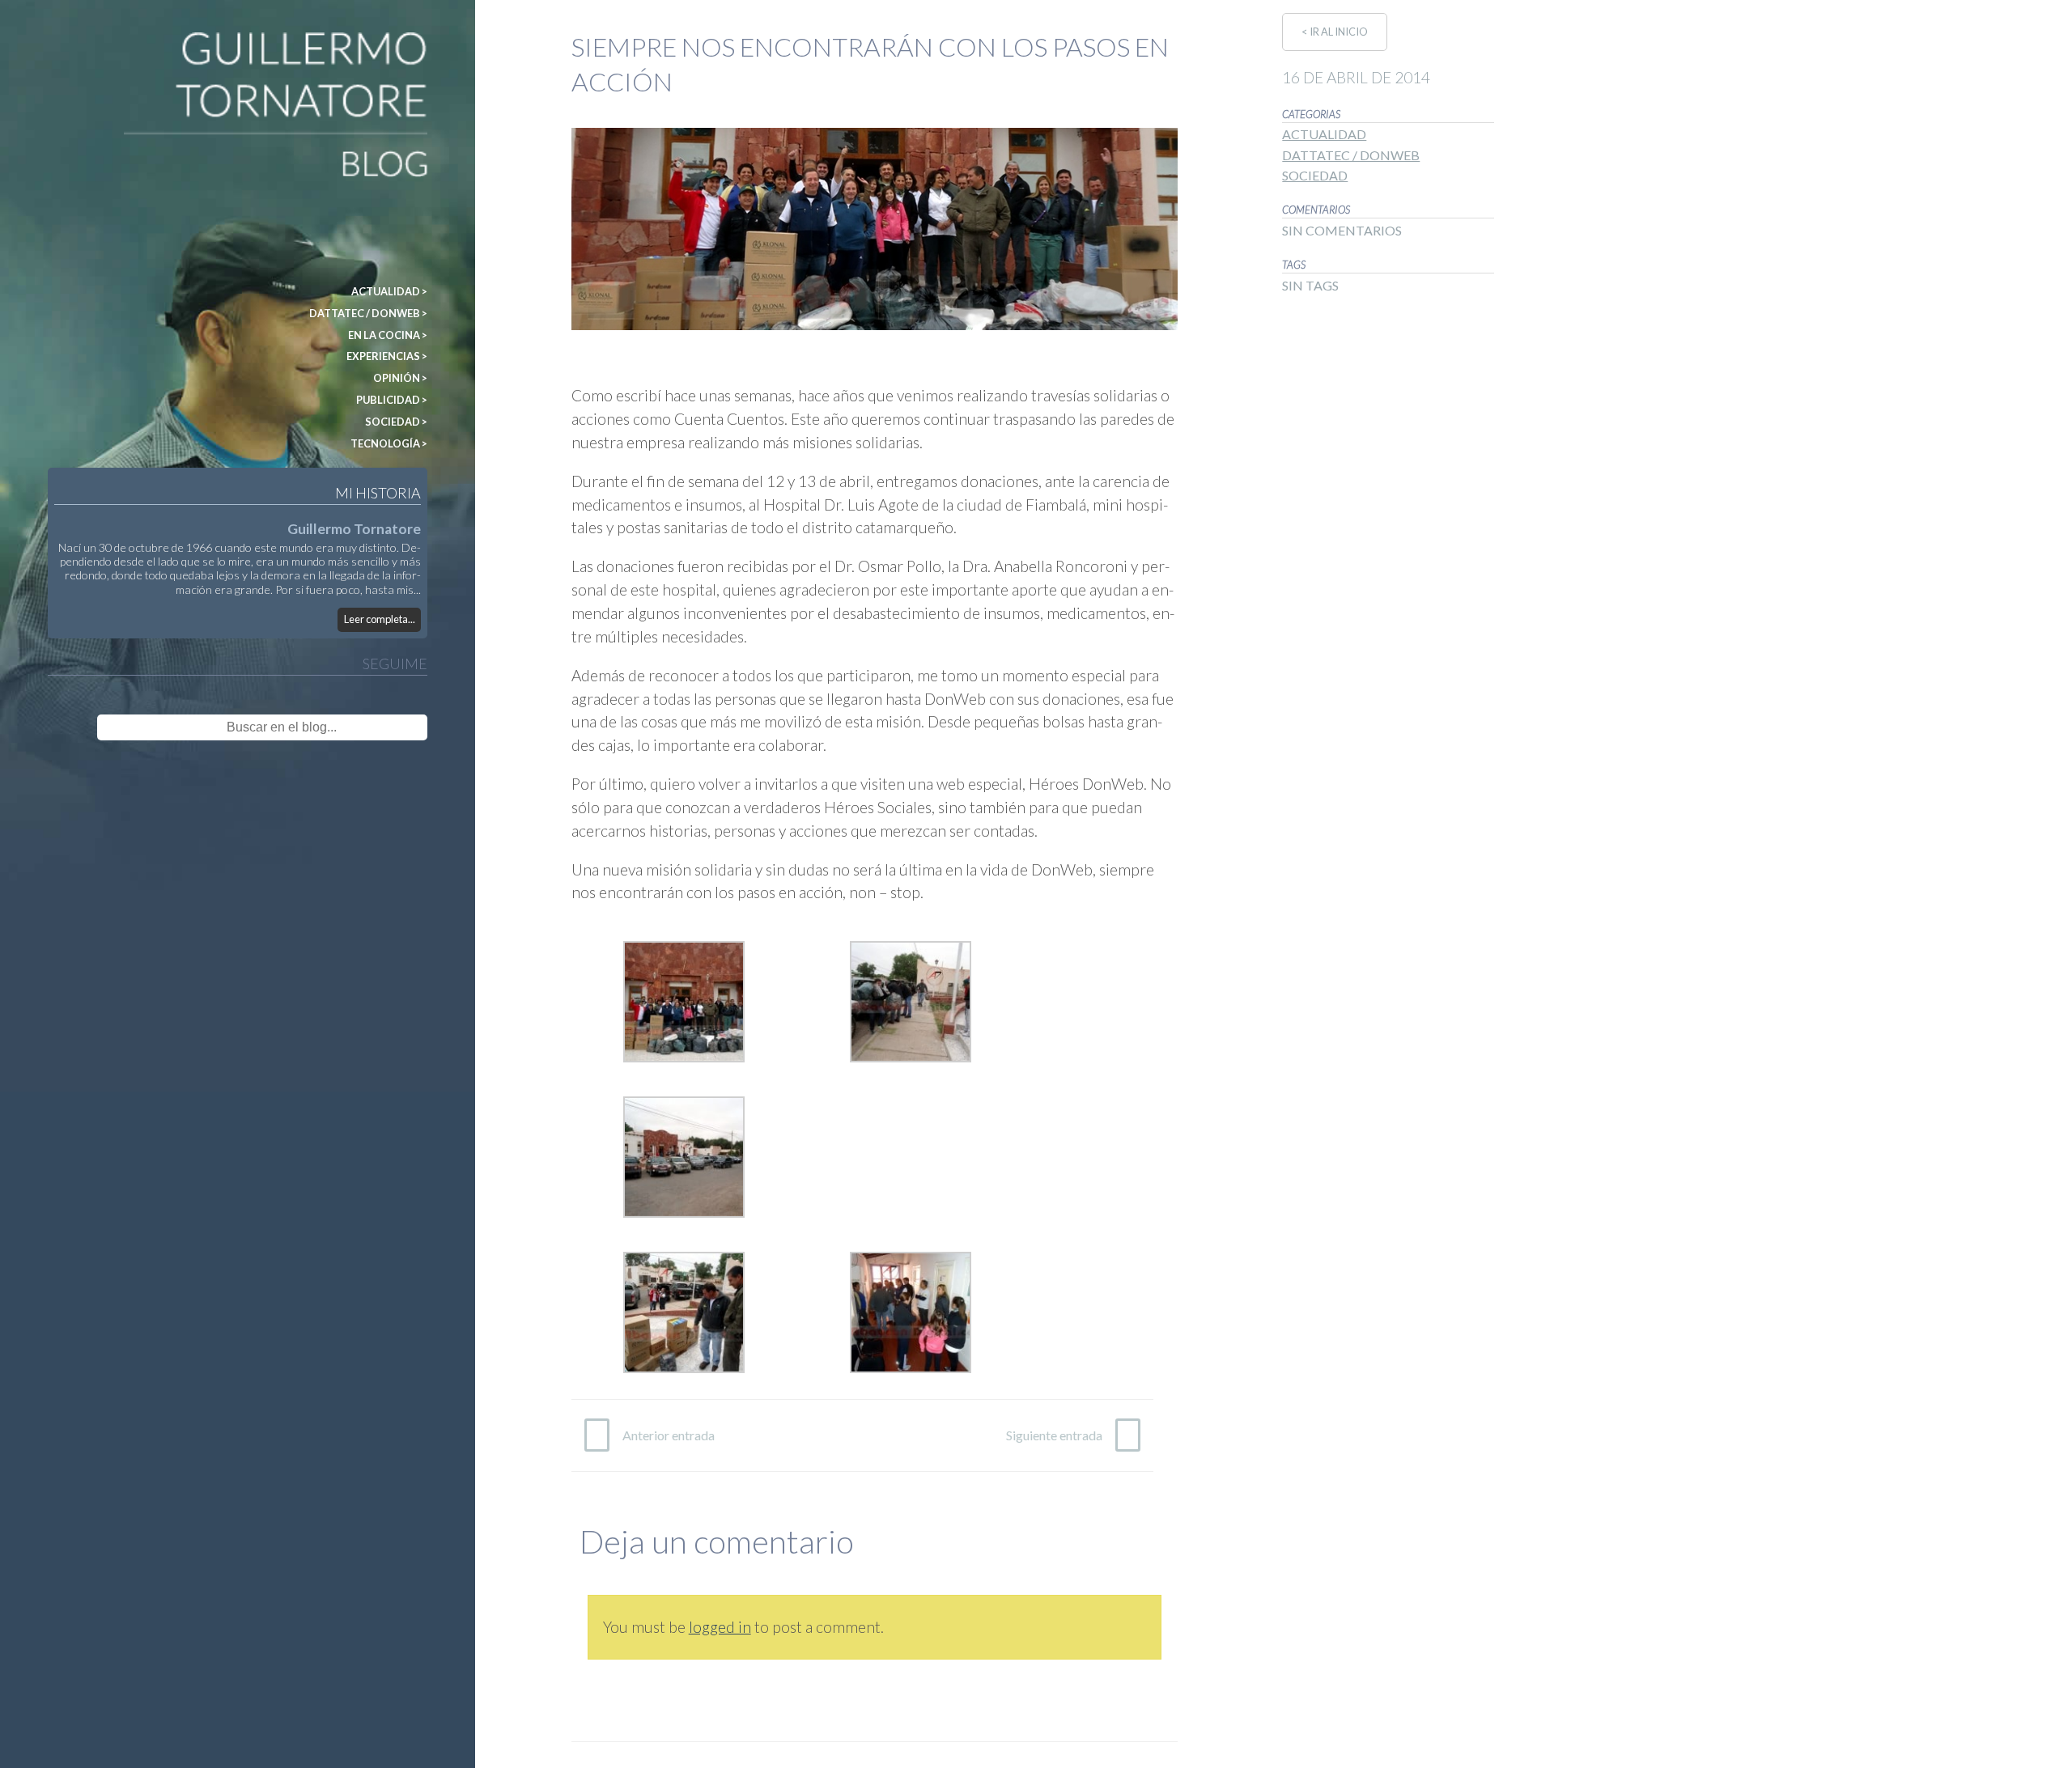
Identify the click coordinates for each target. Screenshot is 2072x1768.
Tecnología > (389, 443)
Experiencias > (387, 356)
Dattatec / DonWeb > (368, 313)
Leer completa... (380, 619)
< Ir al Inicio (1335, 32)
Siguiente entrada (1054, 1435)
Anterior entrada (669, 1435)
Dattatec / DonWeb (1351, 155)
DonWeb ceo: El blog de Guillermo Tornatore (113, 39)
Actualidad (1324, 134)
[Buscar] (391, 727)
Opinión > (400, 378)
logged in (720, 1627)
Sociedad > (396, 422)
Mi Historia (378, 493)
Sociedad (1315, 175)
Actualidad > (389, 291)
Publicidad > (392, 400)
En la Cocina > (388, 335)
